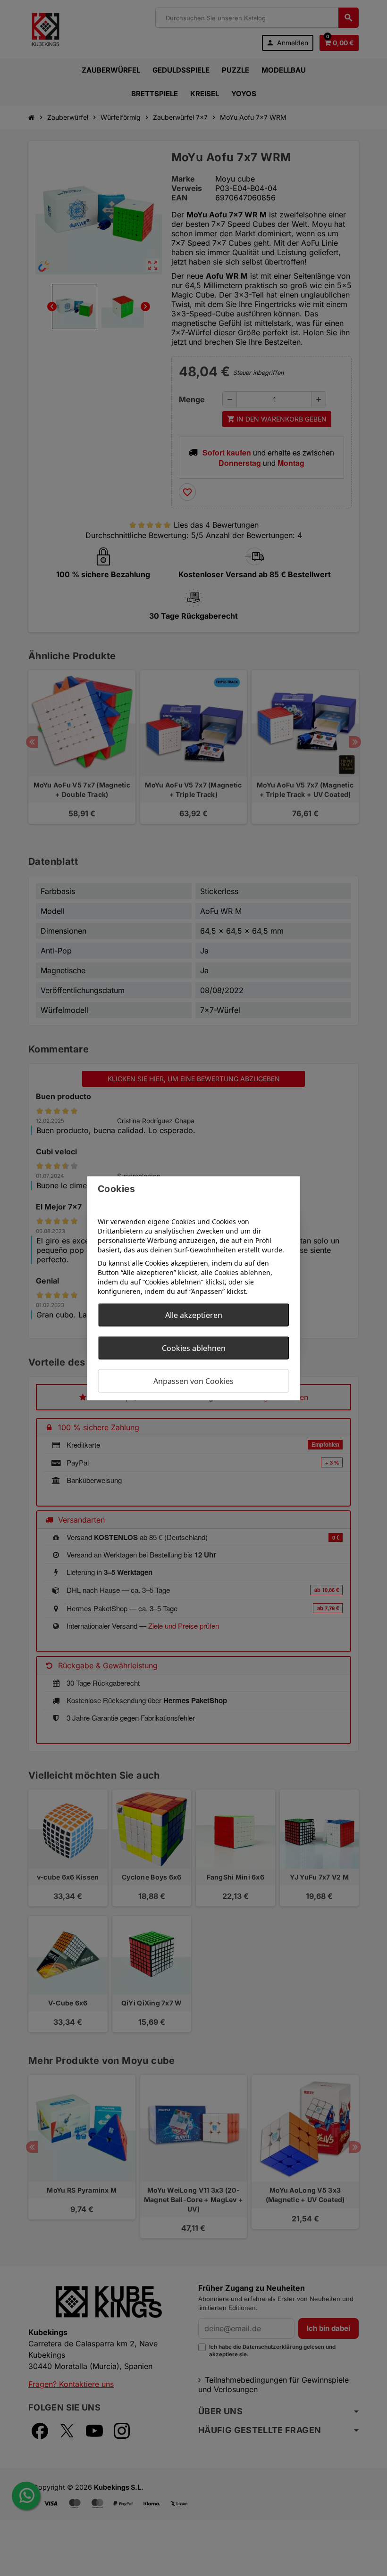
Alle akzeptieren (194, 1315)
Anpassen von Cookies (193, 1381)
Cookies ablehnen (194, 1348)
